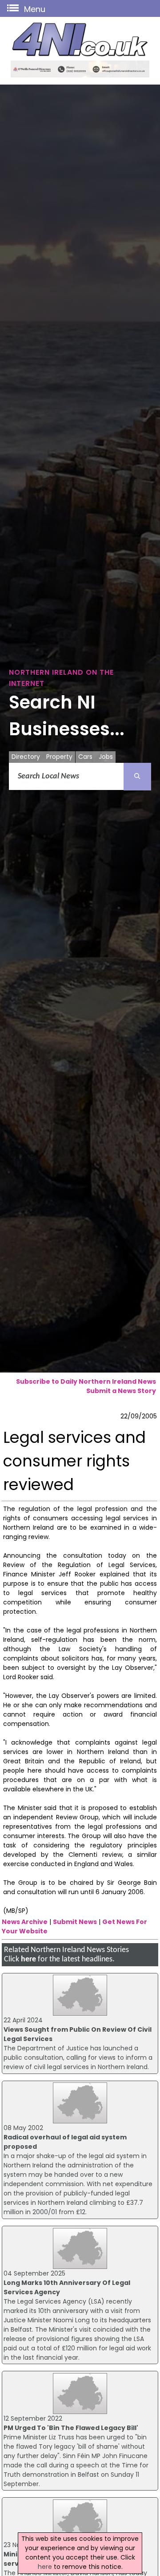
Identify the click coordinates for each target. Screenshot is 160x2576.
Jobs (106, 757)
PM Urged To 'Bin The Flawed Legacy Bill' (71, 2428)
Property (59, 757)
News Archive (25, 1922)
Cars (85, 757)
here (28, 1959)
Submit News (75, 1922)
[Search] (137, 777)
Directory (26, 757)
